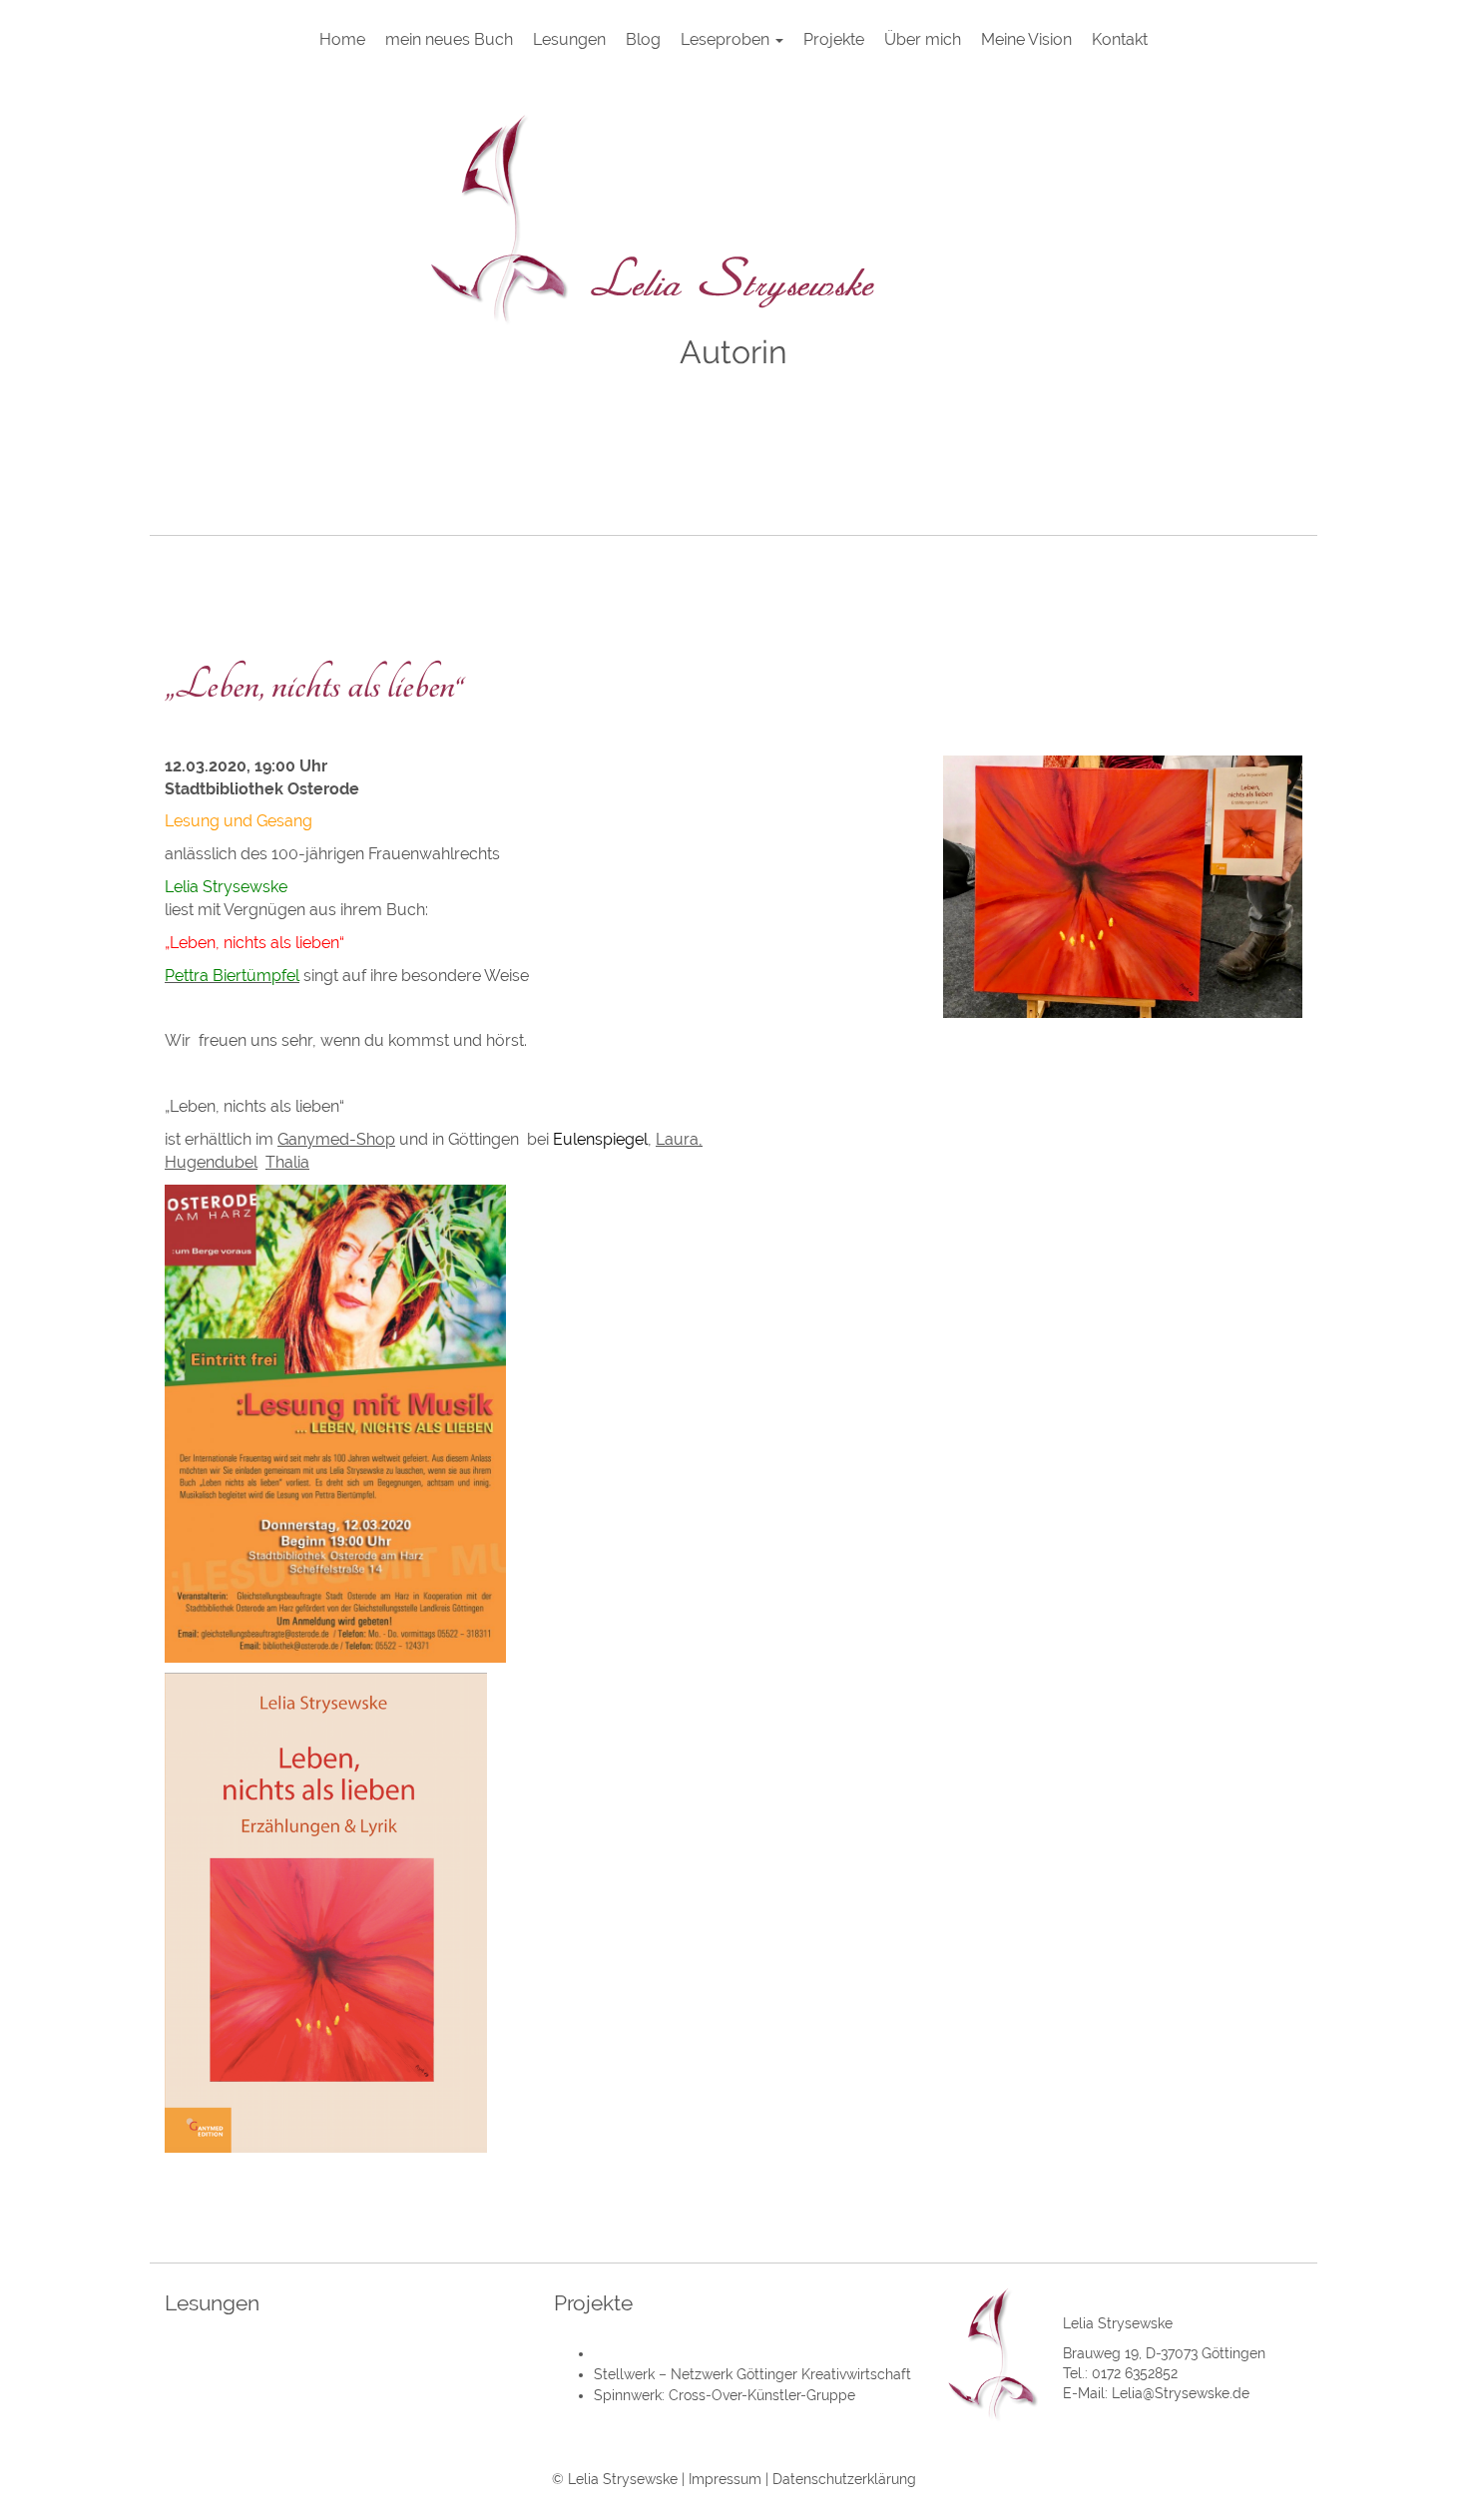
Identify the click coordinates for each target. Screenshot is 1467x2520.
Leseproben (727, 39)
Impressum (725, 2479)
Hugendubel (211, 1162)
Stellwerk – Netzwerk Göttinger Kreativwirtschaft (752, 2374)
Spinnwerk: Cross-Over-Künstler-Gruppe (725, 2395)
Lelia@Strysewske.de (1181, 2393)
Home (342, 39)
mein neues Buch (449, 39)
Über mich (923, 39)
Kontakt (1120, 39)
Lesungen (569, 39)
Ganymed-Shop (336, 1139)
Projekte (834, 39)
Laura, (679, 1139)
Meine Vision (1026, 39)
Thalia (287, 1162)
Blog (643, 39)
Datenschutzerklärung (844, 2479)
